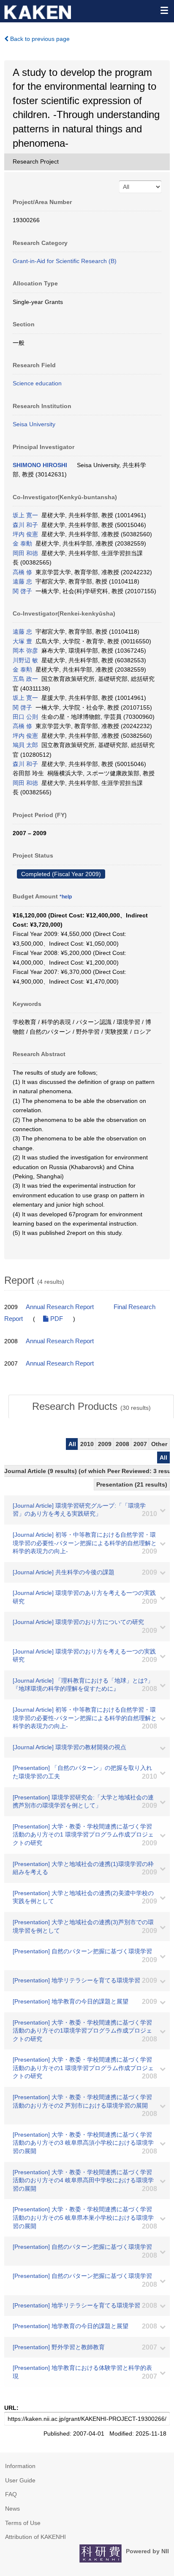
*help (66, 897)
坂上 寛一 (25, 515)
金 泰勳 (22, 543)
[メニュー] (164, 10)
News (12, 2509)
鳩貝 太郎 (25, 745)
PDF (56, 1319)
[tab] (91, 1406)
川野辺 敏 (25, 660)
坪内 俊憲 (25, 534)
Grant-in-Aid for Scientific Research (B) (65, 261)
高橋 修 (22, 572)
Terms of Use (23, 2523)
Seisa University (34, 424)
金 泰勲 (22, 670)
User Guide (20, 2480)
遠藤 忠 (22, 581)
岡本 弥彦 (25, 651)
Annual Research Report (60, 1307)
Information (20, 2466)
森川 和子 (25, 525)
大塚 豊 (22, 641)
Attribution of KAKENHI (35, 2537)
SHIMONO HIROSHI (40, 465)
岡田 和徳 (25, 553)
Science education (37, 383)
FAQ (11, 2494)
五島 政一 (25, 679)
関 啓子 (22, 591)
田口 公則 (25, 717)
